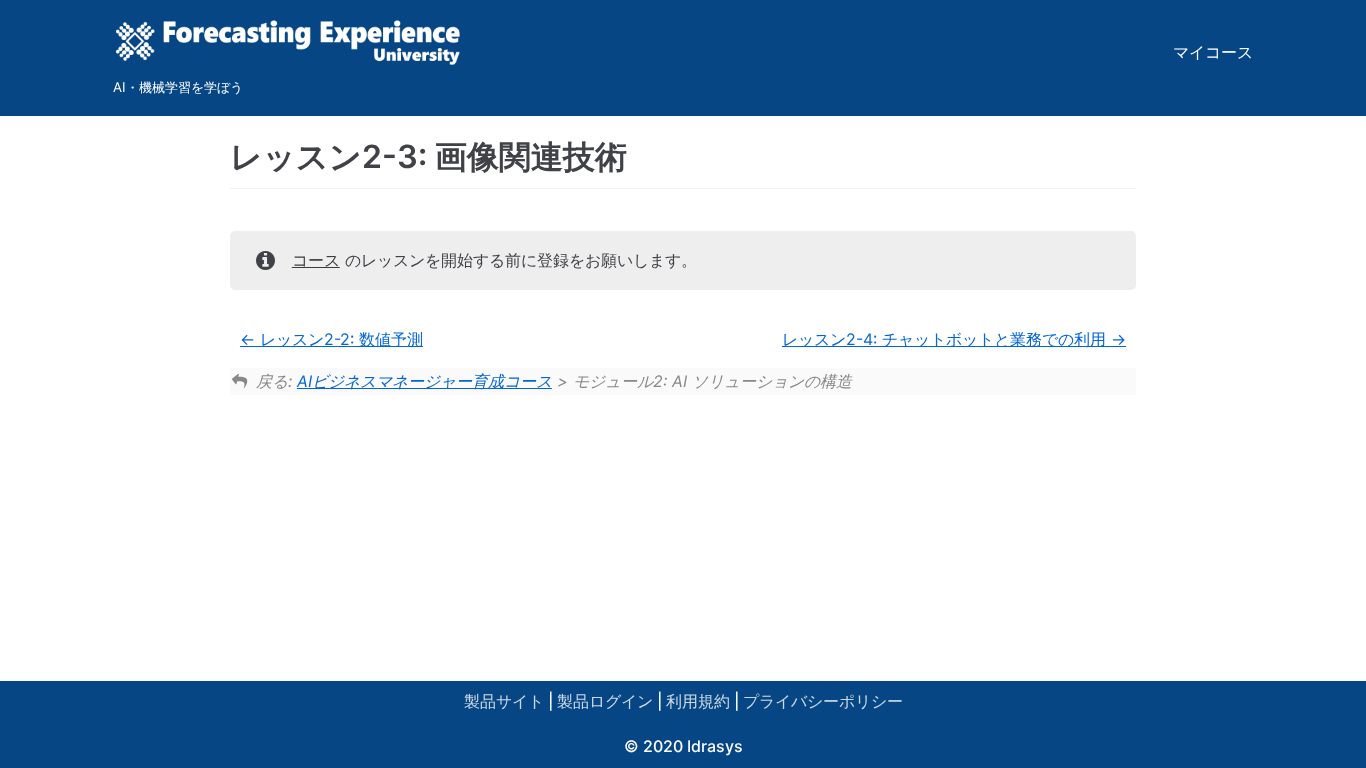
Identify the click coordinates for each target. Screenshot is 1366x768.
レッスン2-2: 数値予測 (339, 339)
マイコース (1213, 52)
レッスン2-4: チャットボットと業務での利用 (946, 339)
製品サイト (504, 701)
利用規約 (698, 701)
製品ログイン (605, 701)
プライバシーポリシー (823, 701)
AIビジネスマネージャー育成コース (424, 381)
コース (316, 260)
